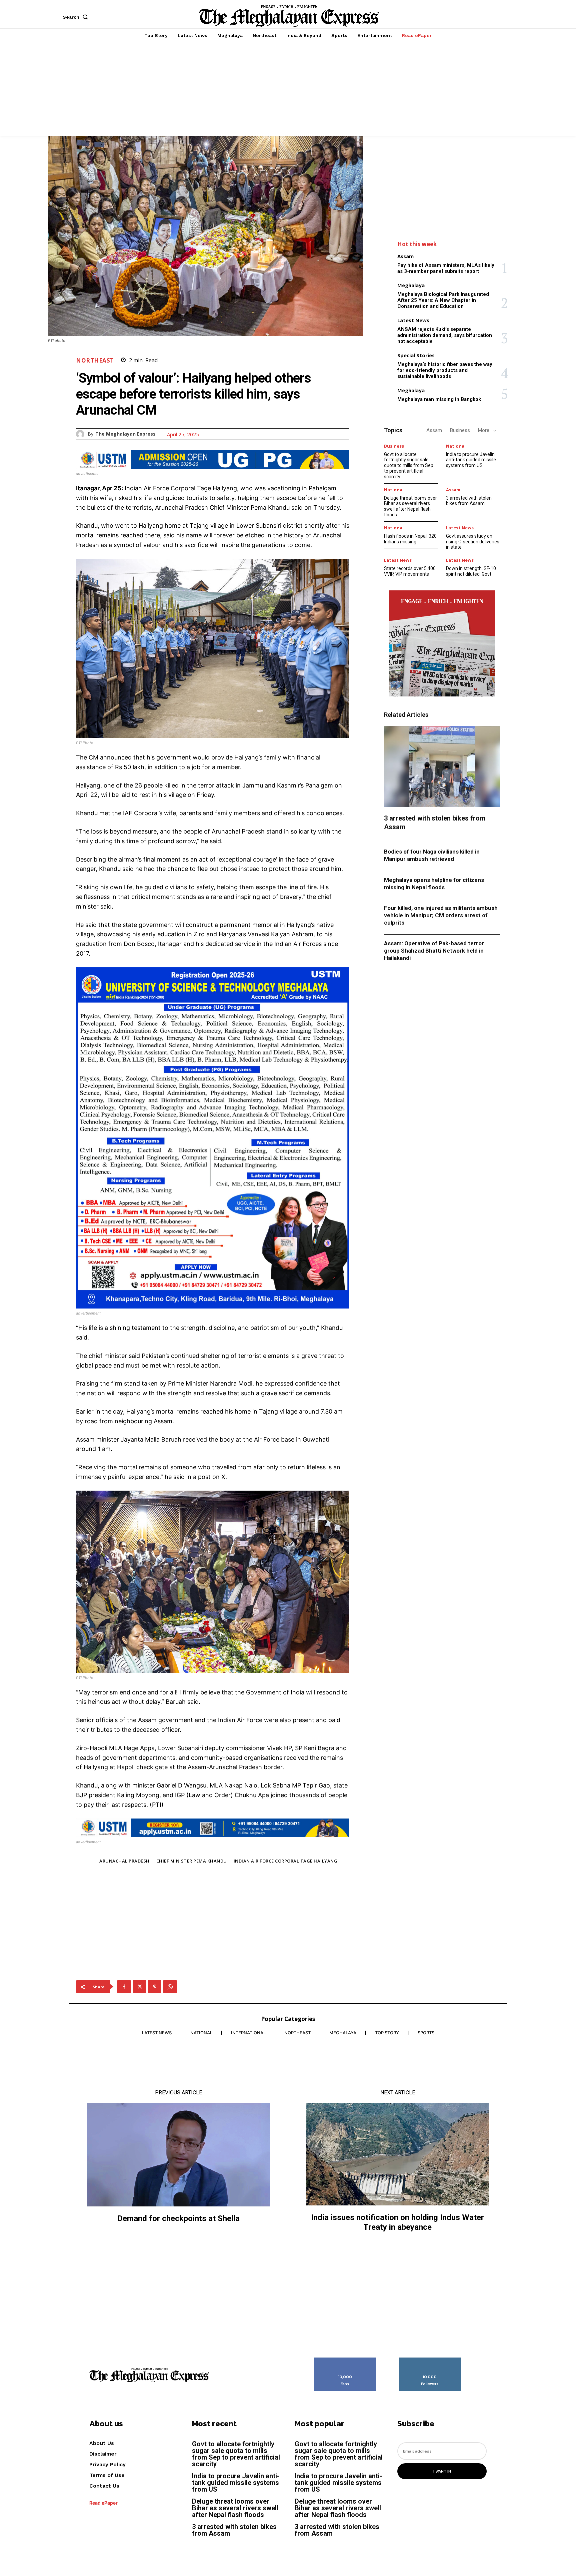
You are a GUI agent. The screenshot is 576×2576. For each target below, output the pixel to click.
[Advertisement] (288, 89)
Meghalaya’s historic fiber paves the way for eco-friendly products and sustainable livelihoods (445, 370)
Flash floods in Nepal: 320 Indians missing (410, 539)
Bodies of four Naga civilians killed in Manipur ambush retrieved (432, 855)
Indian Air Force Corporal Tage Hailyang (286, 1861)
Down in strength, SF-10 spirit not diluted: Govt (471, 571)
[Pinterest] (155, 1987)
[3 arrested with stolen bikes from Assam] (442, 767)
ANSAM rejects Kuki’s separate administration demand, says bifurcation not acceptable (445, 335)
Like (345, 2360)
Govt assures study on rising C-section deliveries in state (473, 542)
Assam (405, 256)
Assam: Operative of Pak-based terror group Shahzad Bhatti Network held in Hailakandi (434, 951)
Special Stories (416, 355)
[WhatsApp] (170, 1987)
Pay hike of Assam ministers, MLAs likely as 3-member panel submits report (446, 268)
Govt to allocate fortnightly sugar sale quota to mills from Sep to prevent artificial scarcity (409, 465)
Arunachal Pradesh (124, 1861)
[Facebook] (124, 1987)
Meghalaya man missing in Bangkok (439, 399)
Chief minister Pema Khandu (192, 1861)
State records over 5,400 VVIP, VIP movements (410, 571)
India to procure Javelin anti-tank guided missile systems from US (471, 460)
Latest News (413, 320)
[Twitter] (139, 1987)
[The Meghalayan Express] (82, 434)
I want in (442, 2471)
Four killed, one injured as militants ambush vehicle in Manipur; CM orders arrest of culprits (441, 915)
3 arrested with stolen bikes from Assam (469, 501)
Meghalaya (411, 285)
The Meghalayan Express (125, 434)
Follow (430, 2360)
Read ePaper (103, 2503)
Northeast (95, 360)
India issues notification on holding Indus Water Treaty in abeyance (397, 2222)
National (456, 446)
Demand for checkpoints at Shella (178, 2218)
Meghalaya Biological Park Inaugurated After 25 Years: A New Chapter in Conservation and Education (443, 300)
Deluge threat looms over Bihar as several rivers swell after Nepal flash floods (410, 506)
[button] (77, 17)
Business (460, 430)
